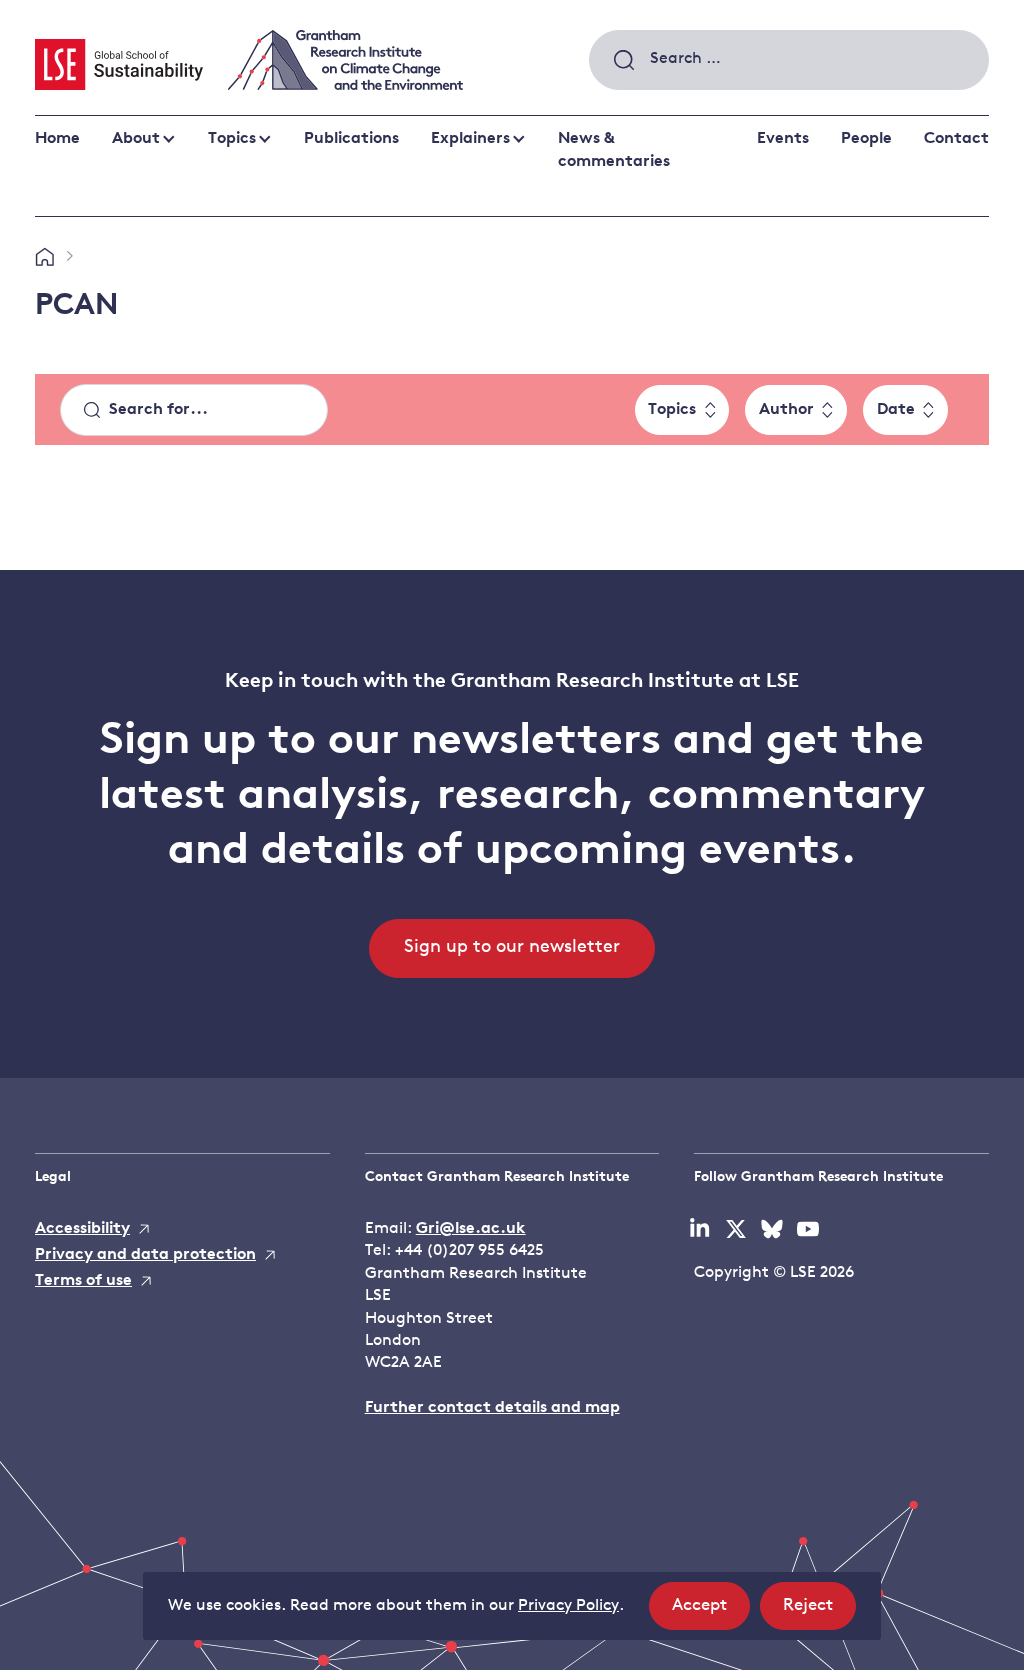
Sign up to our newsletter (512, 948)
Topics (232, 139)
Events (783, 139)
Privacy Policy (568, 1606)
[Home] (44, 258)
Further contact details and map (492, 1408)
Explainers (470, 139)
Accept (711, 1613)
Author (786, 410)
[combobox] (789, 60)
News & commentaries (614, 150)
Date (896, 410)
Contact (956, 139)
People (866, 139)
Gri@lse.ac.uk (471, 1229)
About (136, 139)
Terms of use (83, 1281)
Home (57, 139)
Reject (819, 1613)
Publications (351, 139)
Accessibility (82, 1229)
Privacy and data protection (145, 1255)
